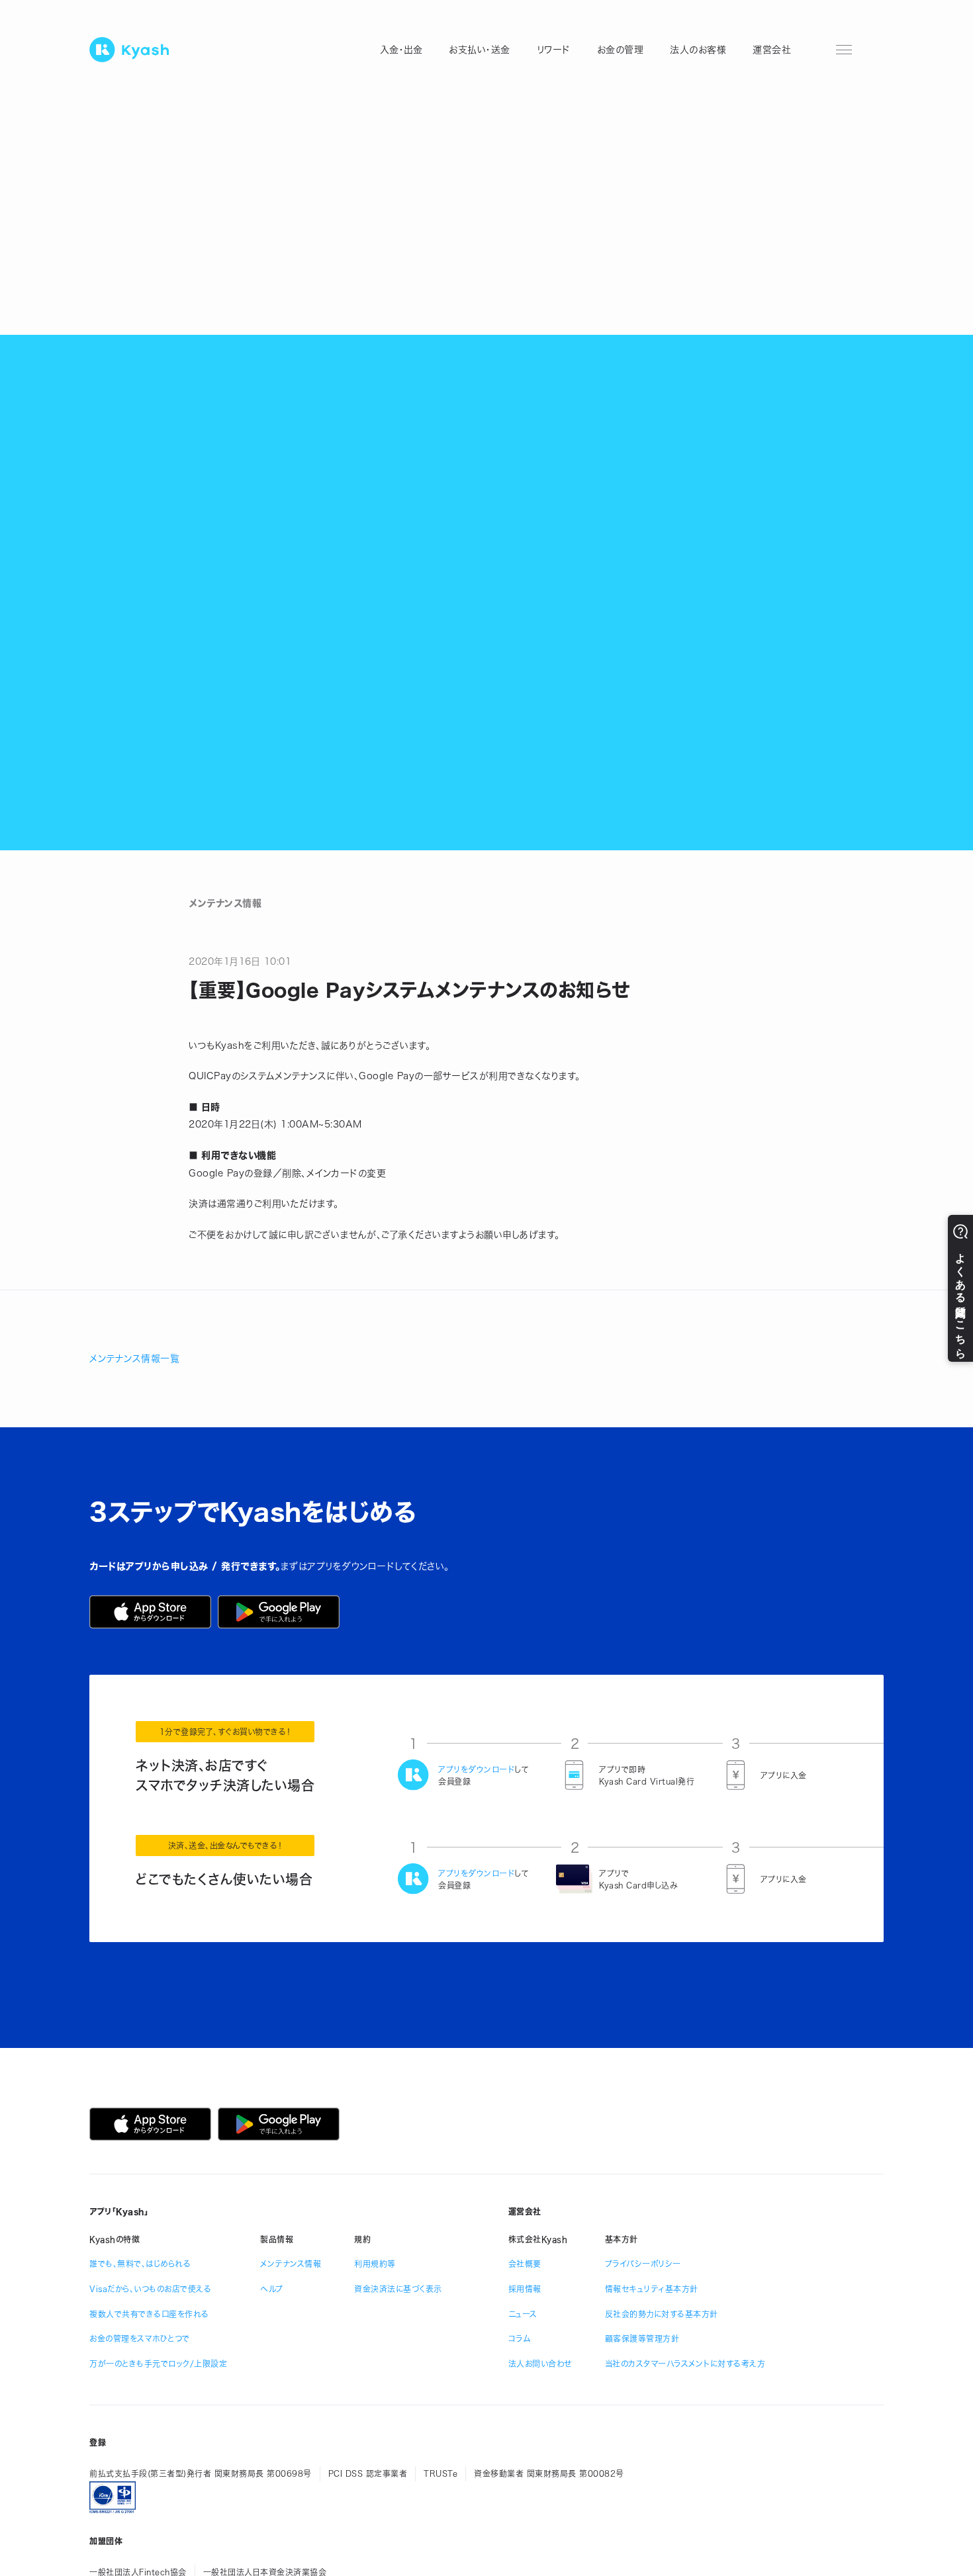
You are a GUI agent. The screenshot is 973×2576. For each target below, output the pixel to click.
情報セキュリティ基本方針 (652, 2289)
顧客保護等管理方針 (642, 2338)
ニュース (523, 2314)
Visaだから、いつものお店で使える (150, 2289)
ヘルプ (272, 2289)
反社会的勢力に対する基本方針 (662, 2314)
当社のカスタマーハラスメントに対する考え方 (685, 2364)
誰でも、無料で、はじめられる (140, 2264)
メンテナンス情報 (291, 2264)
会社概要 (525, 2264)
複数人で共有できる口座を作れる (149, 2314)
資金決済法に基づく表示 (398, 2289)
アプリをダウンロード (476, 1769)
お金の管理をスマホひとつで (140, 2338)
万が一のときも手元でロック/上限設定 (158, 2364)
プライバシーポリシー (643, 2264)
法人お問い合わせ (540, 2364)
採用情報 (525, 2289)
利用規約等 (375, 2264)
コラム (520, 2338)
